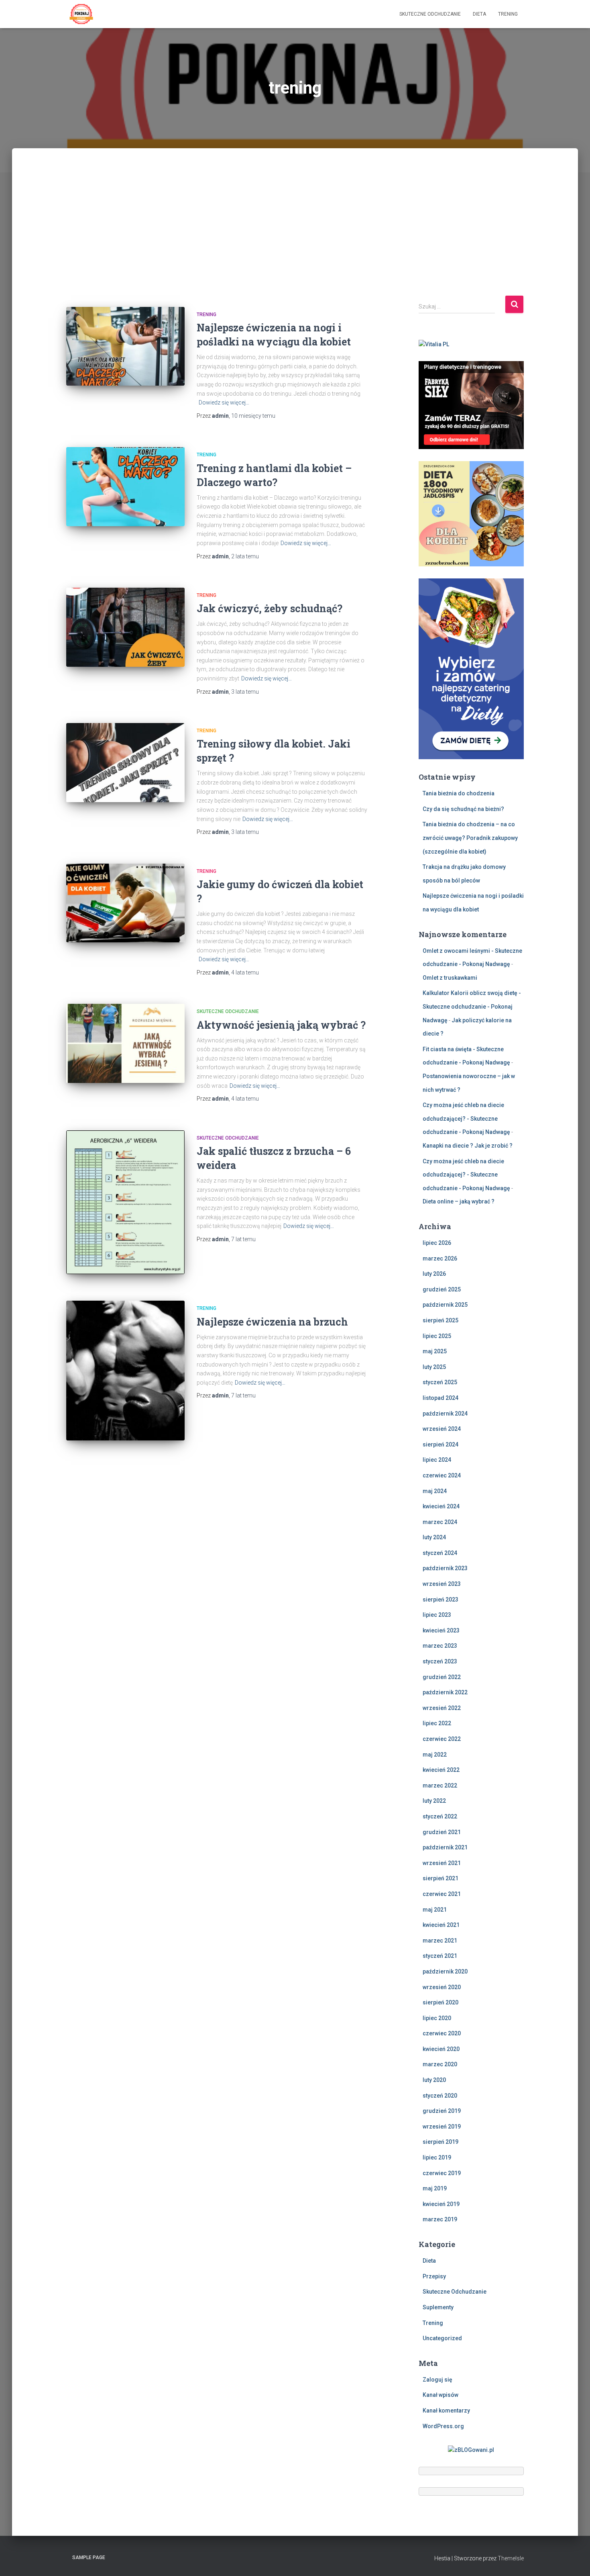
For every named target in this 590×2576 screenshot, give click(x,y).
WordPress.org (443, 2426)
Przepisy (434, 2276)
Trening (508, 14)
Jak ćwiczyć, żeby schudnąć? (270, 608)
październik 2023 (445, 1568)
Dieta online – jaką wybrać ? (459, 1201)
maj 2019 (435, 2188)
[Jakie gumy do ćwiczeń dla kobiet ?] (125, 903)
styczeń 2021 (440, 1956)
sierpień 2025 (440, 1320)
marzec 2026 (440, 1258)
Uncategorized (442, 2338)
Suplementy (438, 2307)
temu (253, 416)
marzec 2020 (440, 2064)
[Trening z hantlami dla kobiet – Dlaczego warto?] (125, 487)
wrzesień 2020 (442, 1987)
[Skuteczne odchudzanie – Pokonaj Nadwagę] (81, 14)
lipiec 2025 (437, 1336)
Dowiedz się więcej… (224, 402)
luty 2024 (434, 1537)
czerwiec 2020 (442, 2033)
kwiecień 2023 (441, 1630)
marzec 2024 (440, 1522)
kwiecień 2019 (441, 2204)
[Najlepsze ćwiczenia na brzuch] (125, 1371)
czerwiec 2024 (442, 1475)
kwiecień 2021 (441, 1925)
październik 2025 (445, 1305)
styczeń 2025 (440, 1382)
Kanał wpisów (440, 2395)
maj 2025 (435, 1351)
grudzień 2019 (442, 2111)
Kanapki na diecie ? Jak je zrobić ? (468, 1146)
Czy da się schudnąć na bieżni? (463, 809)
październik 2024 (445, 1414)
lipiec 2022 (437, 1723)
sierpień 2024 (440, 1444)
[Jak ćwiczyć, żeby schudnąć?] (125, 627)
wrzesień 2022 (442, 1708)
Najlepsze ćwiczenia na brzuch (272, 1322)
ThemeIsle (511, 2558)
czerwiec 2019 (442, 2173)
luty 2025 (434, 1367)
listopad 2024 (440, 1398)
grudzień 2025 (442, 1289)
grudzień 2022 (442, 1677)
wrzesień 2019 (442, 2127)
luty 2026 (434, 1274)
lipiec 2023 (437, 1615)
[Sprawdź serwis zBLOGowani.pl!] (471, 2449)
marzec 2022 (440, 1785)
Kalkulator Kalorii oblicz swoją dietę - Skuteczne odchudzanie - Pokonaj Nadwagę (472, 1006)
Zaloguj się (437, 2380)
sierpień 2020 (440, 2002)
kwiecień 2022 (441, 1770)
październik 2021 (445, 1847)
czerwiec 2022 (442, 1739)
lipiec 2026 (437, 1243)
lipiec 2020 (437, 2018)
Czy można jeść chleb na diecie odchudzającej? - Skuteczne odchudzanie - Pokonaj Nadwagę (466, 1118)
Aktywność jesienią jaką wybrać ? (281, 1025)
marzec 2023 (440, 1646)
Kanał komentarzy (446, 2411)
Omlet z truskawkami (450, 978)
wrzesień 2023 (442, 1584)
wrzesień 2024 (442, 1429)
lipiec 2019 (437, 2157)
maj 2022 (435, 1755)
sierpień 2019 (440, 2142)
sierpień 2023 (440, 1600)
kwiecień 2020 (441, 2049)
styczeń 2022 (440, 1816)
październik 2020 (445, 1971)
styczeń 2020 (440, 2096)
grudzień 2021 (442, 1832)
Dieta (479, 14)
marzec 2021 (440, 1941)
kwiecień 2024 (441, 1506)
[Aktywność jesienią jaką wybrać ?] (125, 1043)
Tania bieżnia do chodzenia (459, 793)
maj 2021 (435, 1910)
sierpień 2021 (440, 1878)
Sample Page (89, 2558)
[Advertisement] (295, 235)
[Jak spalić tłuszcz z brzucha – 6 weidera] (125, 1202)
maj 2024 (435, 1491)
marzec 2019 (440, 2219)
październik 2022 (445, 1692)
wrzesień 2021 (442, 1863)
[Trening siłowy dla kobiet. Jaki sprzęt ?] (125, 763)
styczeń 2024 (440, 1553)
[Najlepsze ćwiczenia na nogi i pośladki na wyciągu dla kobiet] (125, 346)
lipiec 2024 (437, 1460)
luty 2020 (434, 2080)
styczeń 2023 (440, 1661)
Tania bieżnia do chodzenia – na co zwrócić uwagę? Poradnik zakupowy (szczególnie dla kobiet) (470, 838)
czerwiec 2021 (442, 1894)
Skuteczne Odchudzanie (430, 14)
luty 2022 (434, 1801)
